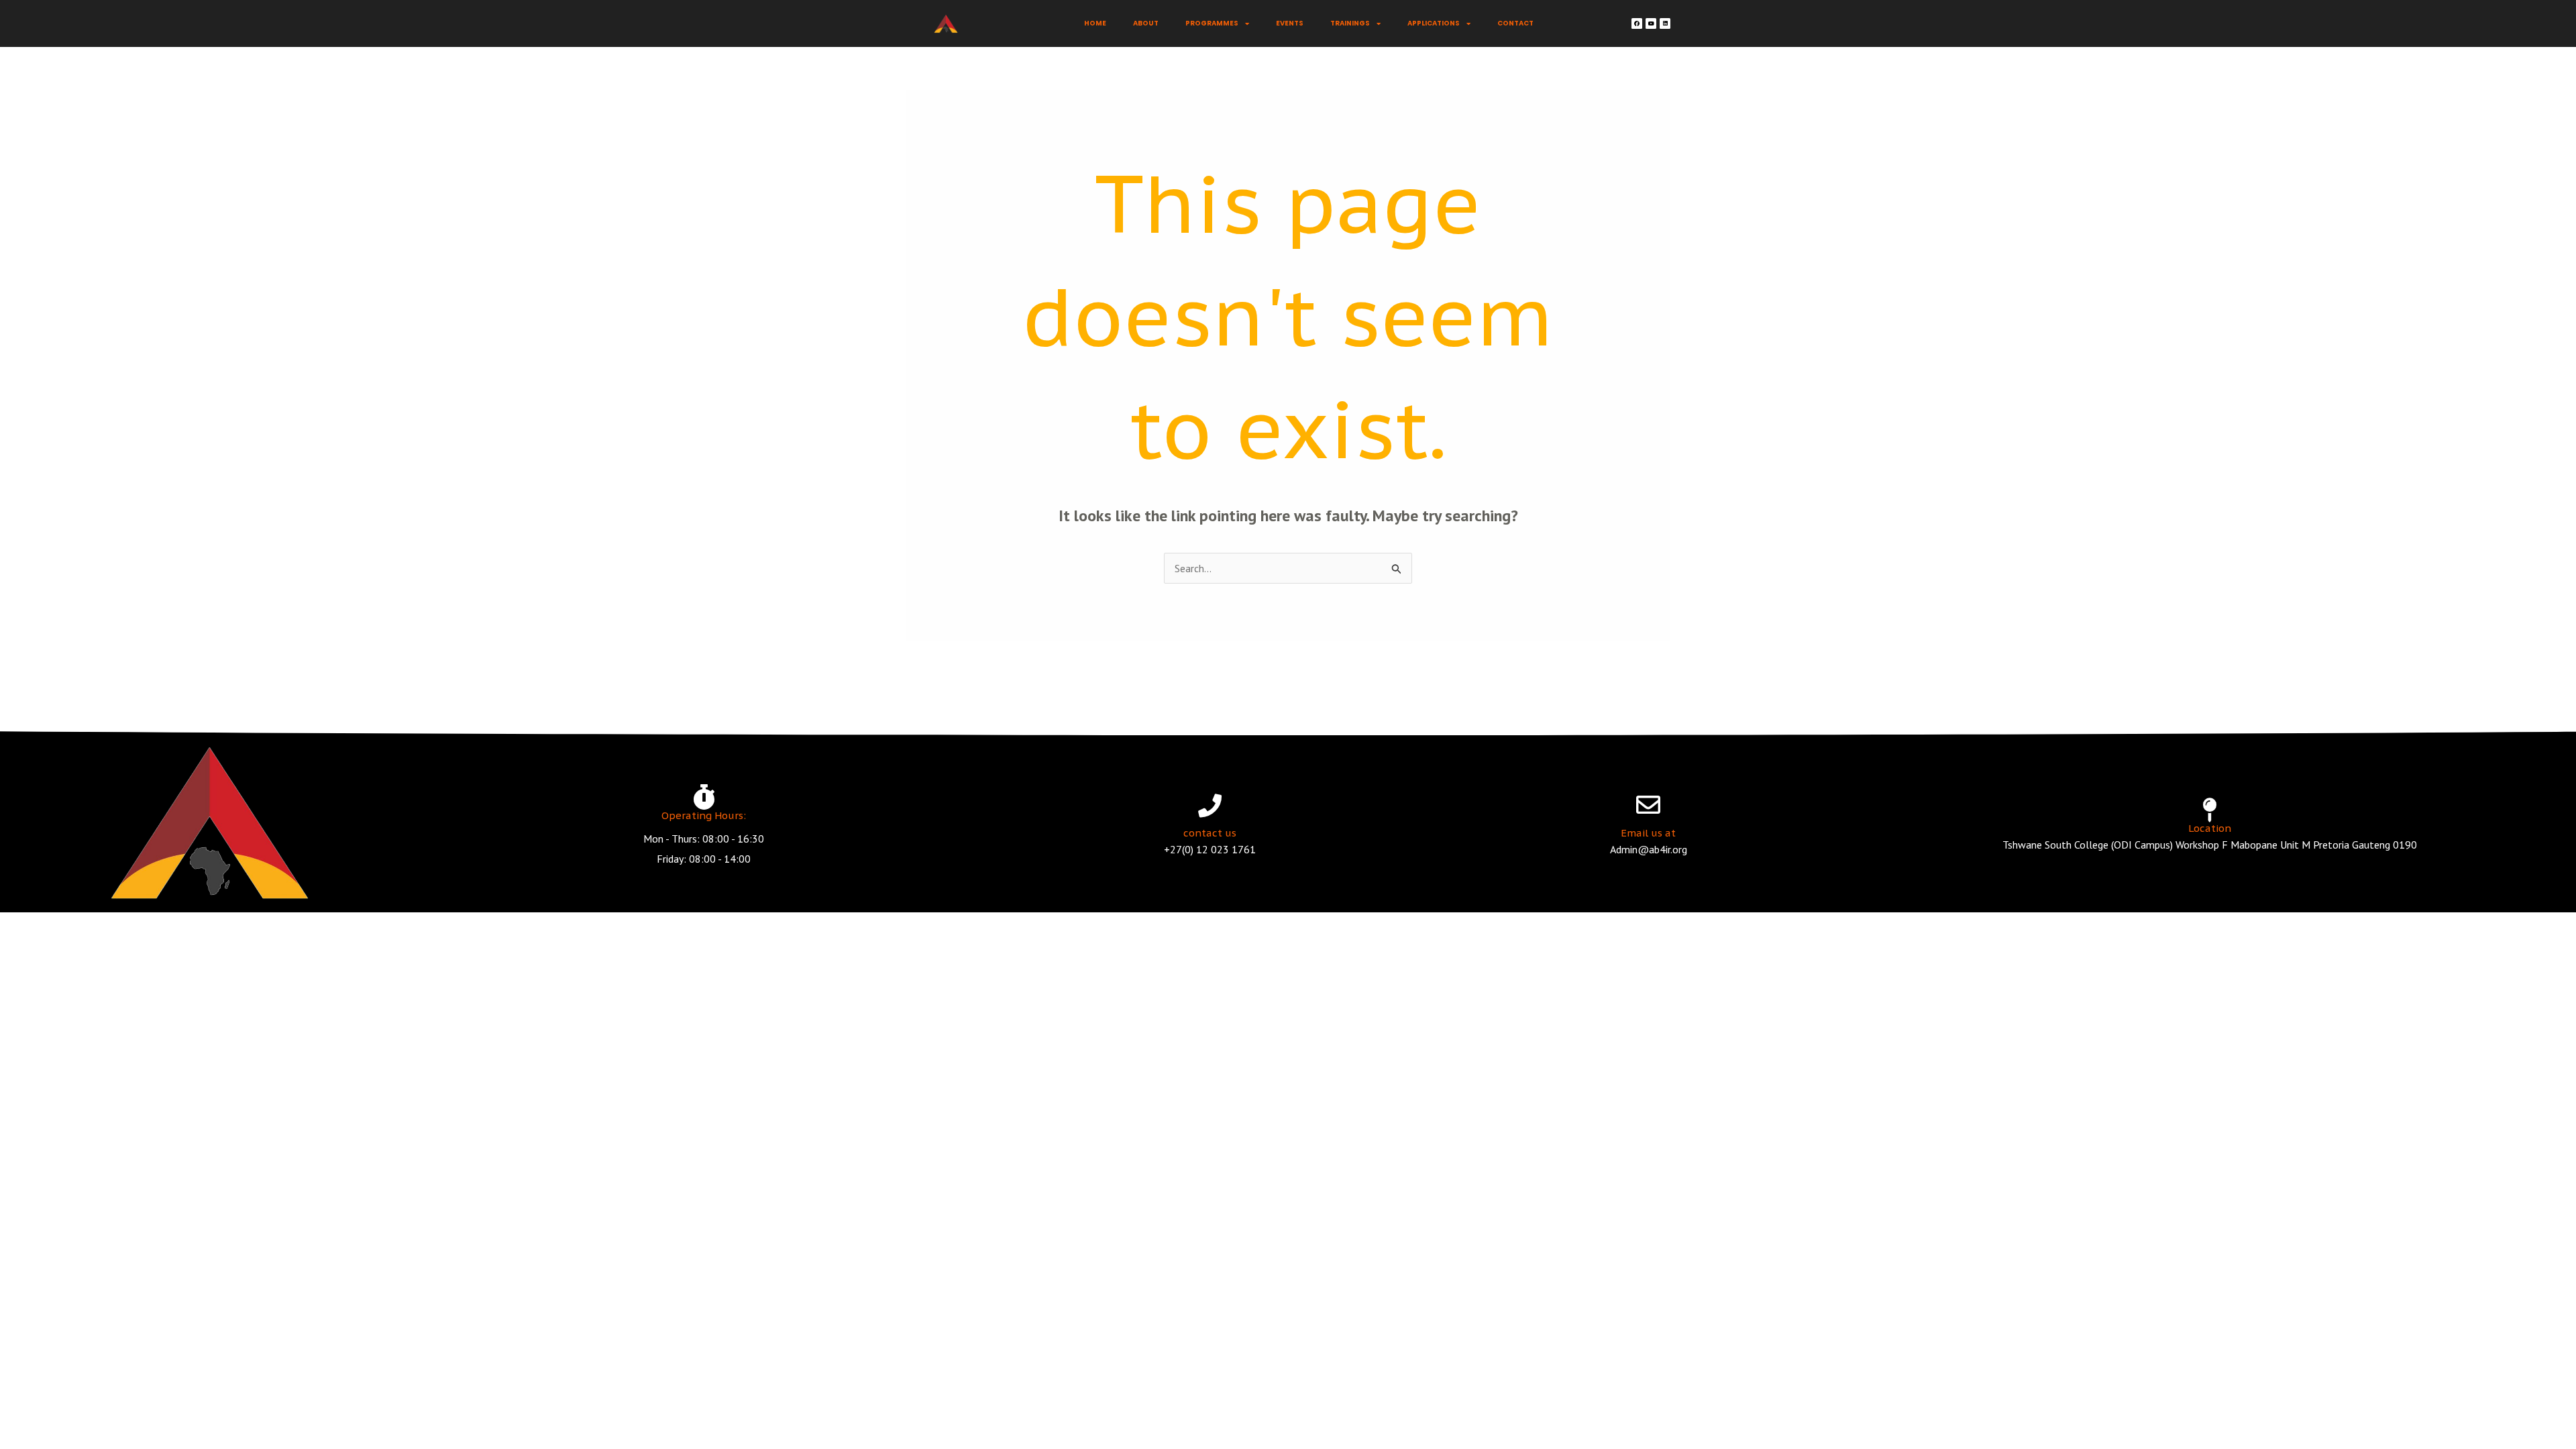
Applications (1434, 23)
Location (2210, 828)
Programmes (1212, 23)
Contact (1515, 23)
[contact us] (1210, 805)
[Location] (2210, 810)
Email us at (1648, 833)
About (1146, 23)
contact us (1210, 833)
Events (1290, 23)
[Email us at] (1648, 805)
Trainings (1350, 23)
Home (1095, 23)
